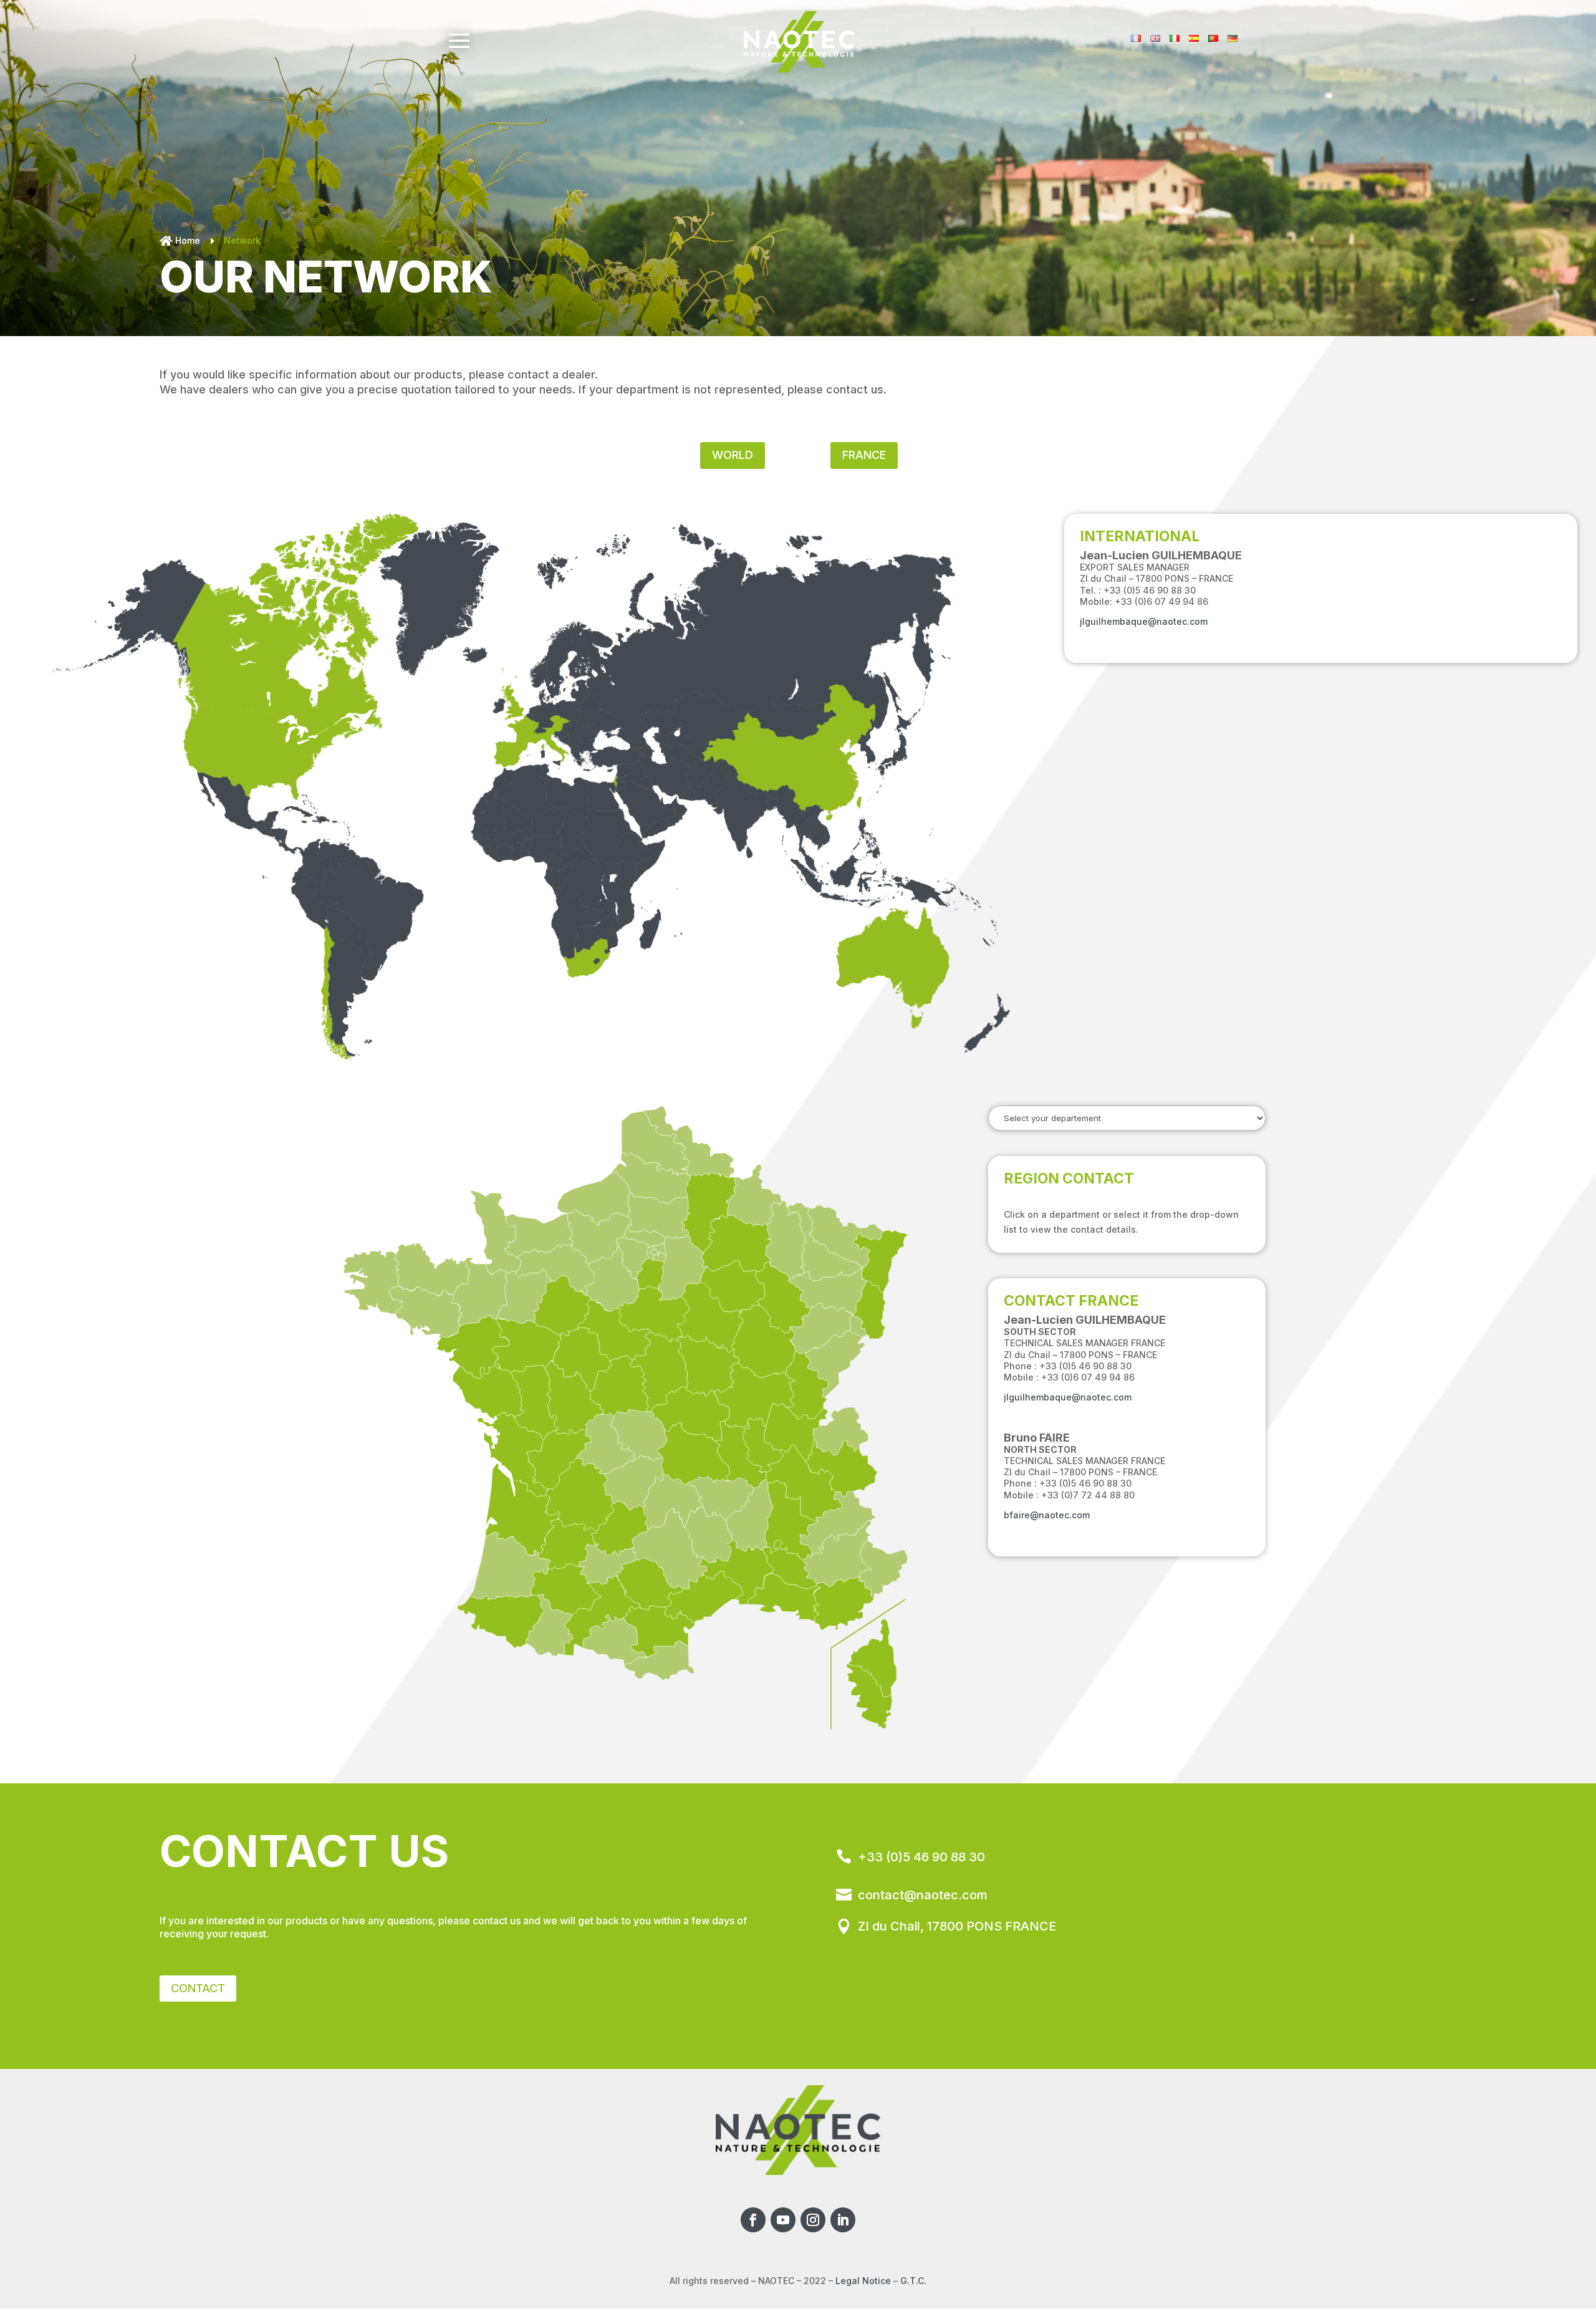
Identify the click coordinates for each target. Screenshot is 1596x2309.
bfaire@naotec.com (1047, 1515)
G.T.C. (913, 2281)
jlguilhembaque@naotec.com (1144, 621)
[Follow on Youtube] (783, 2220)
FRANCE (864, 455)
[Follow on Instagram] (813, 2220)
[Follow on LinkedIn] (843, 2220)
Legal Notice (863, 2281)
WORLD (733, 455)
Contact (198, 1988)
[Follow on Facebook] (753, 2220)
